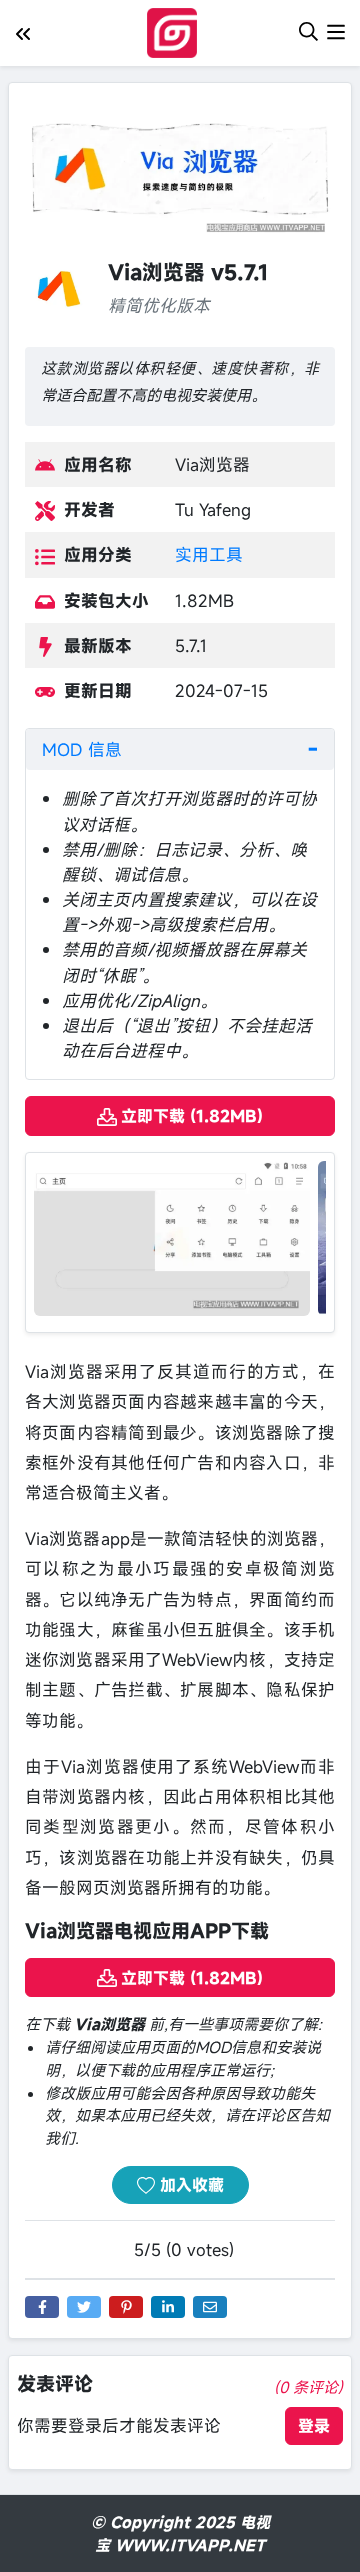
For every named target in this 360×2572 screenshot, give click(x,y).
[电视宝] (176, 31)
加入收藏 (189, 2185)
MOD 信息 (82, 749)
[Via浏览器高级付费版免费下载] (172, 1236)
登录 (314, 2426)
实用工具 (209, 554)
